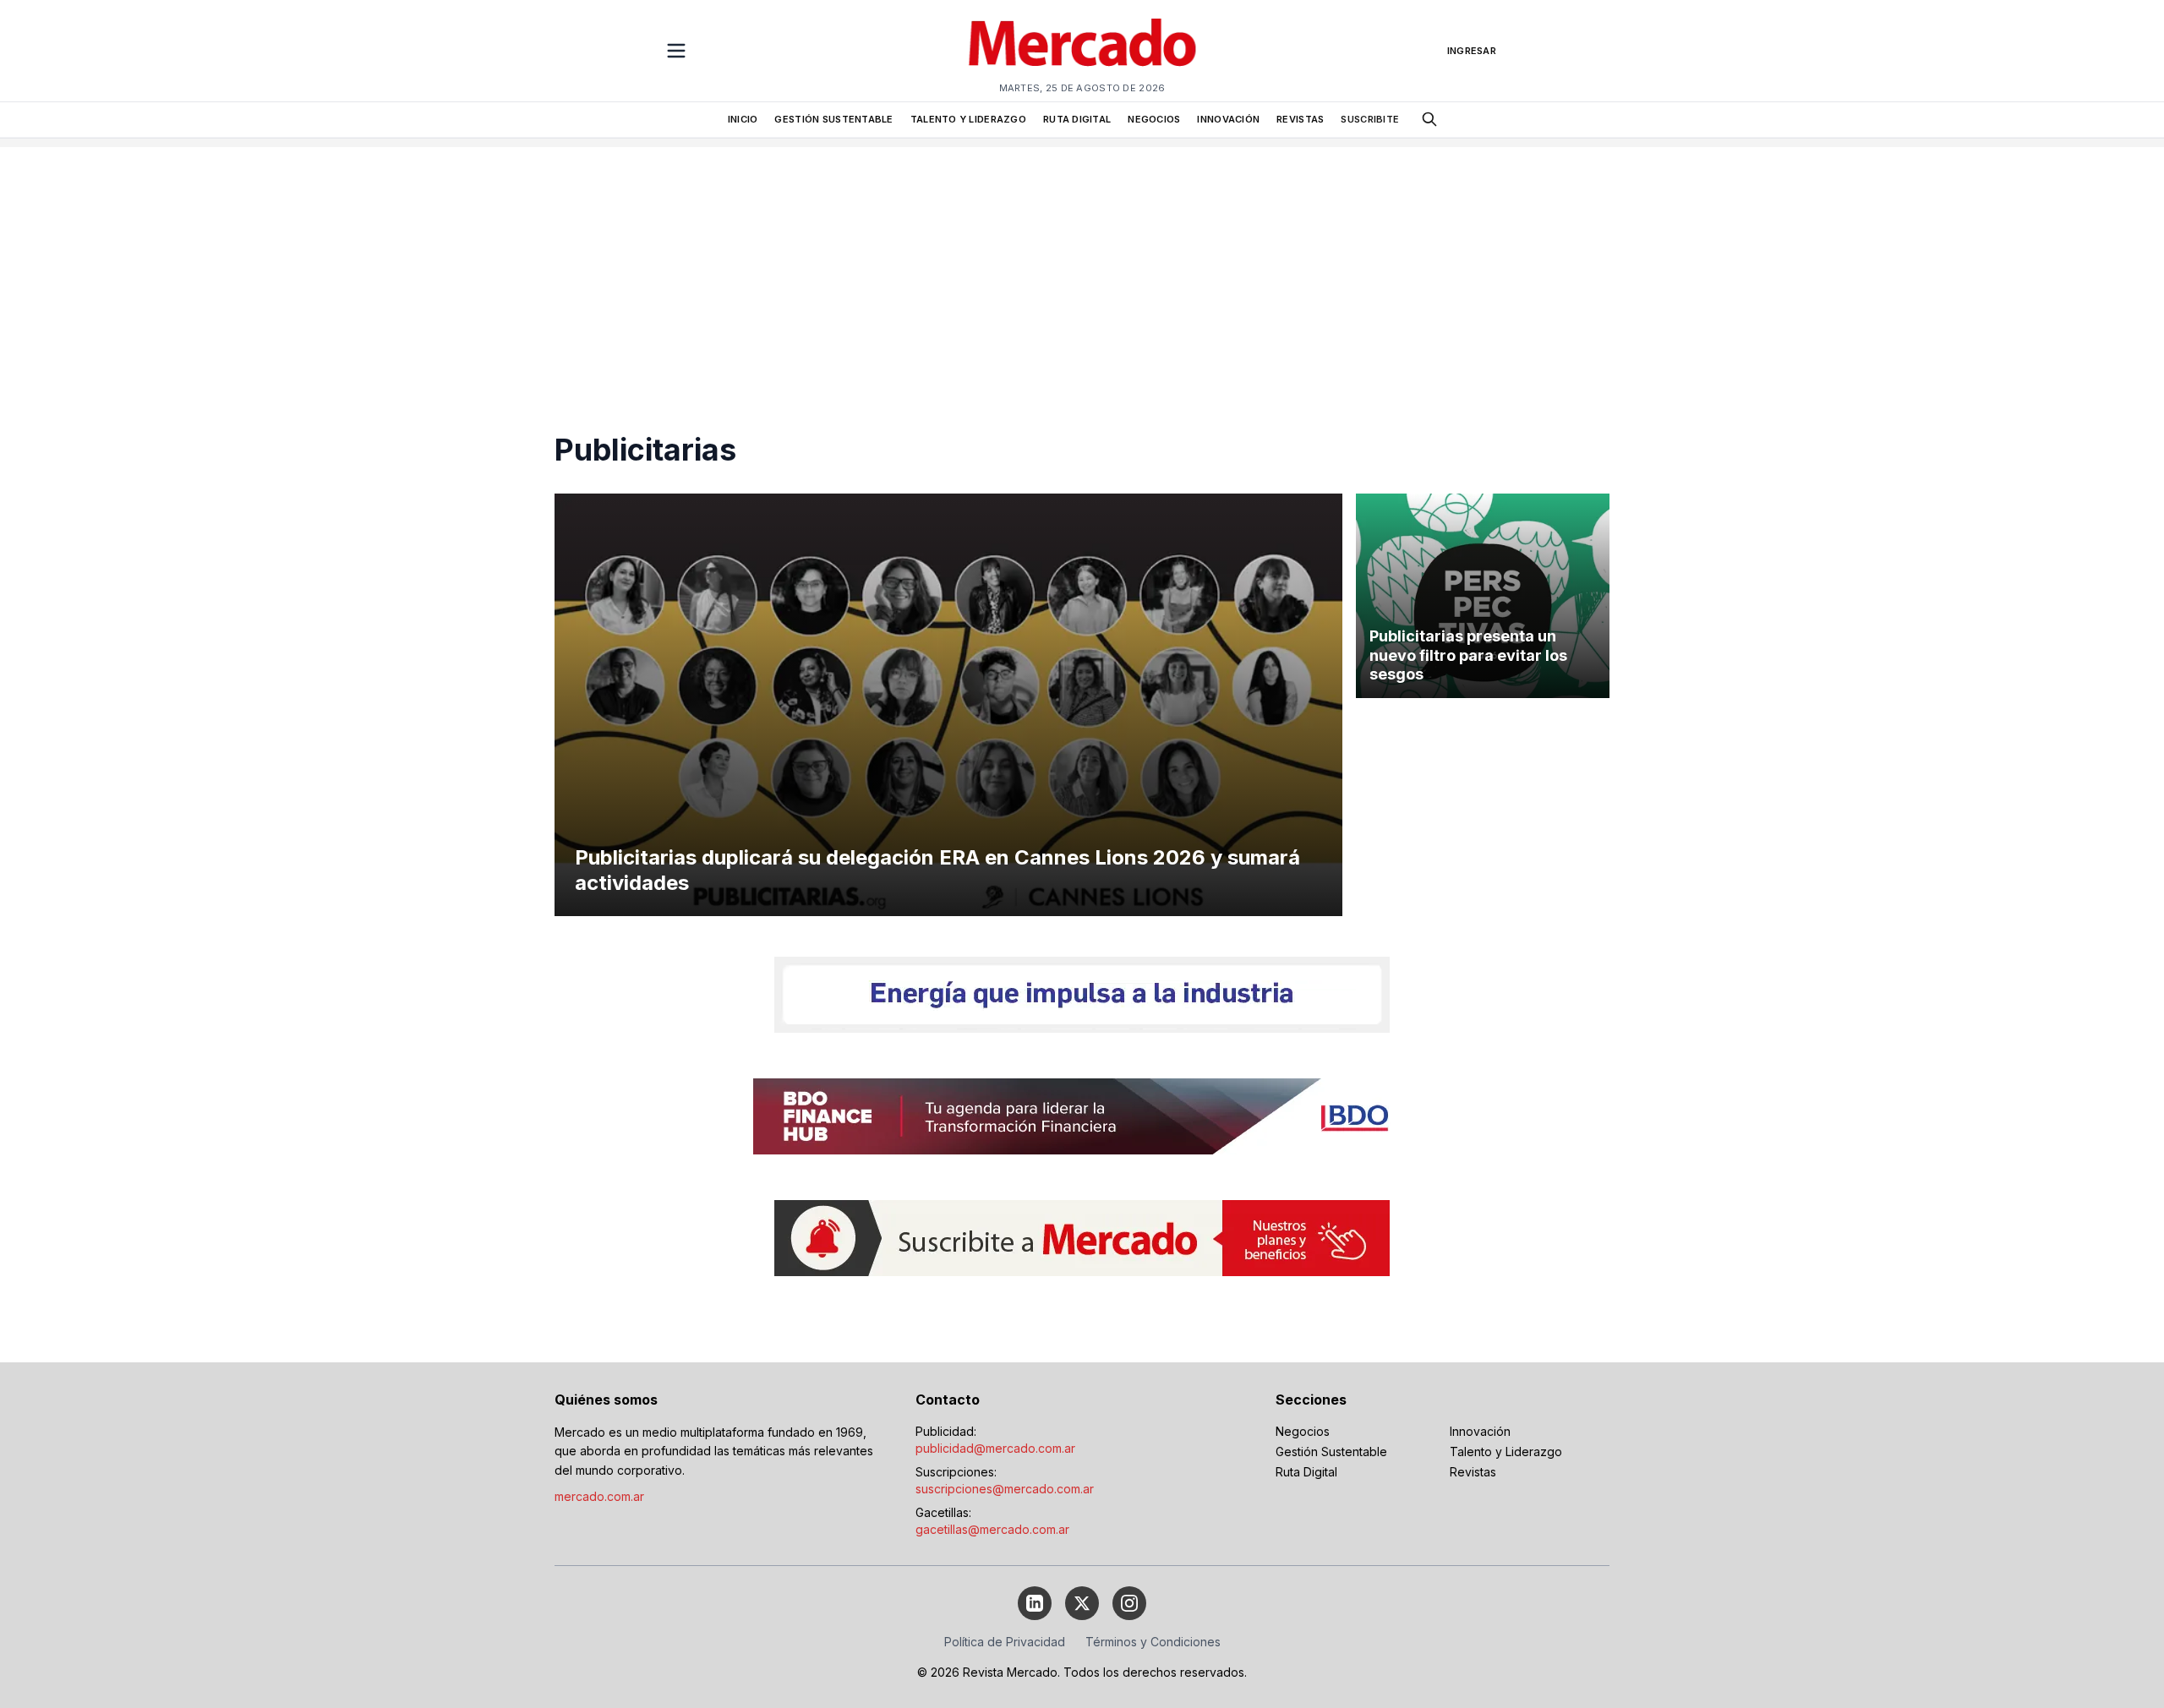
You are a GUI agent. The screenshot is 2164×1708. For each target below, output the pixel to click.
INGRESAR (1472, 51)
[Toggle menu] (676, 51)
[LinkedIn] (1035, 1603)
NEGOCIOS (1154, 119)
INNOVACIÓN (1228, 119)
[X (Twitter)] (1082, 1603)
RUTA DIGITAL (1077, 119)
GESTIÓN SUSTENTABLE (833, 119)
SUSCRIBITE (1370, 119)
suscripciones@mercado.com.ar (1005, 1489)
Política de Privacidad (1005, 1642)
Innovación (1480, 1431)
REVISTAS (1300, 119)
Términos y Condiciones (1153, 1642)
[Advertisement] (1082, 265)
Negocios (1303, 1431)
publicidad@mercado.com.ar (995, 1448)
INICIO (743, 119)
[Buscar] (1429, 119)
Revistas (1473, 1472)
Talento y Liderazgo (1506, 1452)
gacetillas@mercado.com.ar (992, 1529)
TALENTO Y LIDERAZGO (968, 119)
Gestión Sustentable (1331, 1452)
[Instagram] (1129, 1603)
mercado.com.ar (599, 1496)
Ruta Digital (1306, 1472)
